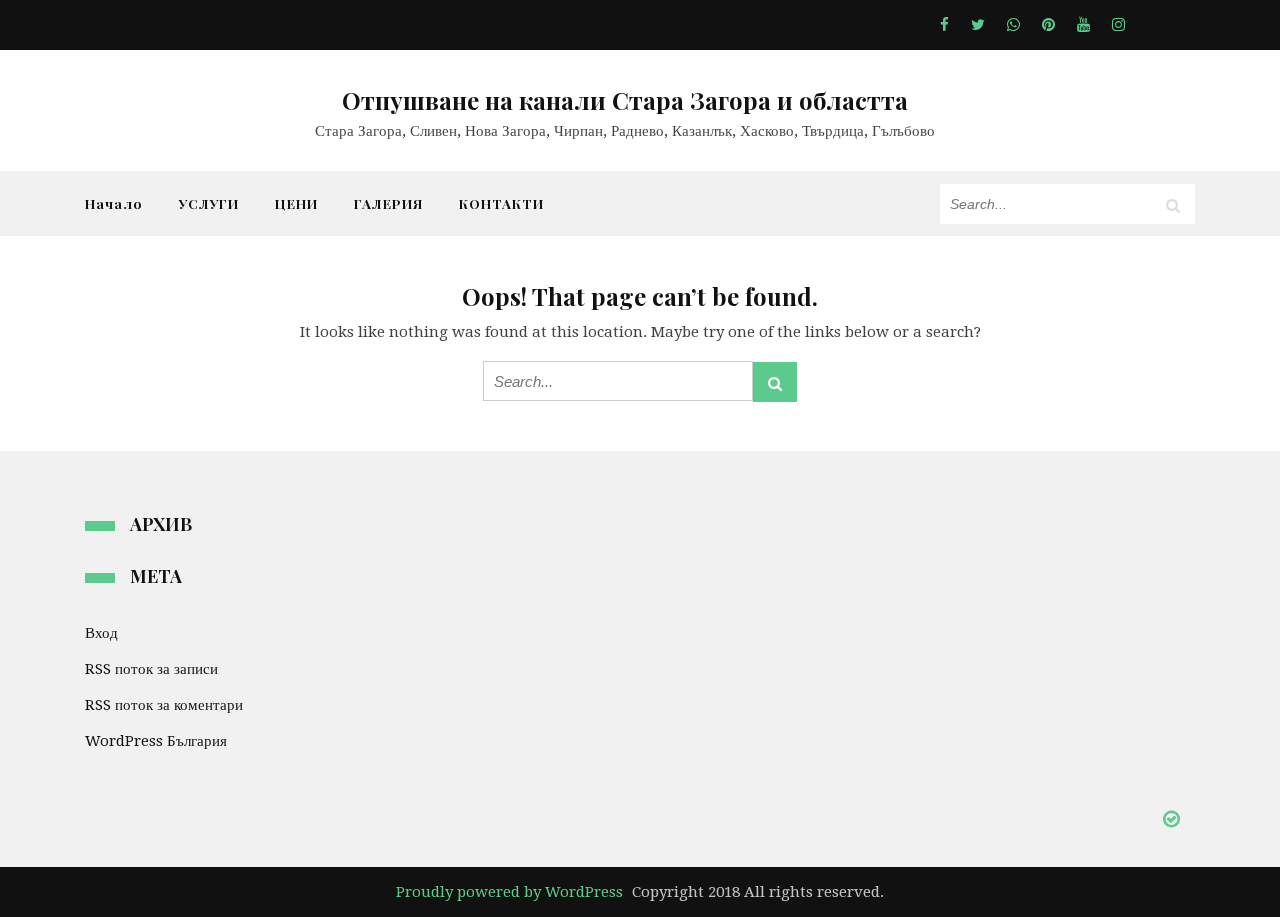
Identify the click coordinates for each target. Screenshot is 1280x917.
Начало (114, 203)
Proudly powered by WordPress (509, 892)
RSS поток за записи (151, 669)
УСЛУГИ (209, 203)
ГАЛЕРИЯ (388, 203)
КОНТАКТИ (501, 203)
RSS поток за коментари (164, 705)
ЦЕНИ (296, 203)
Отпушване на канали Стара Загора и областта (625, 100)
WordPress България (156, 741)
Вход (101, 633)
